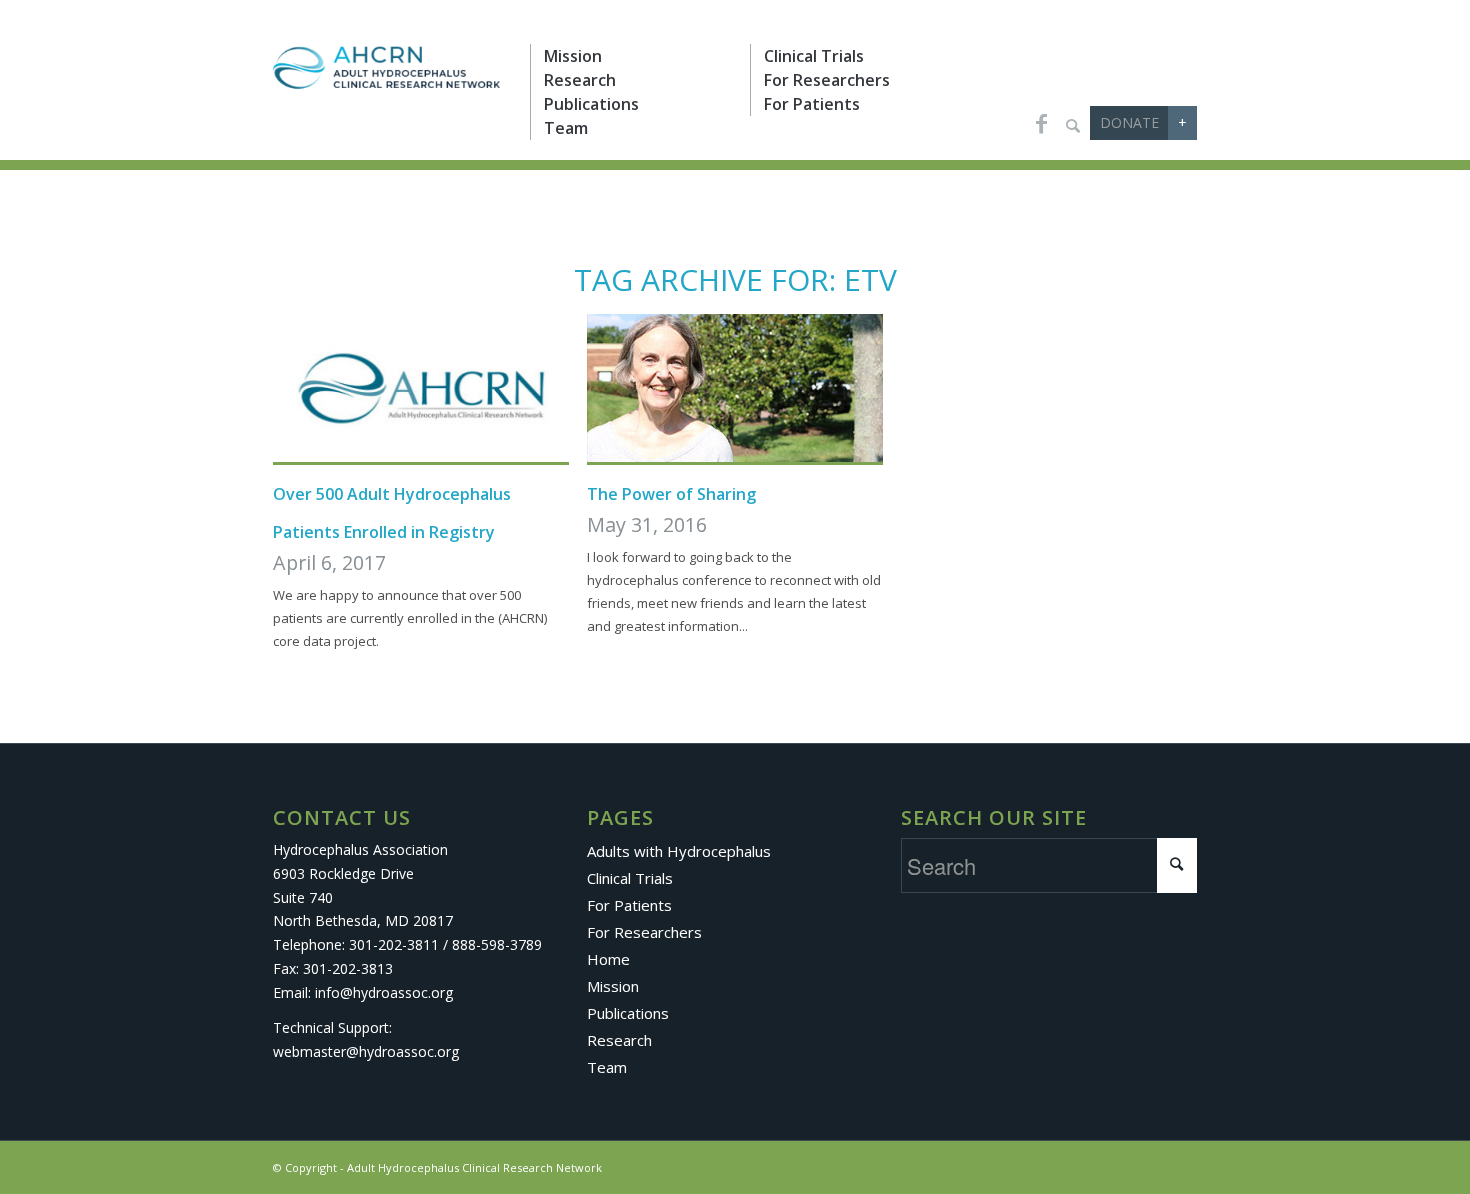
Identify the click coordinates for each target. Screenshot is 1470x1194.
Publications (628, 1013)
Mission (613, 986)
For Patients (629, 905)
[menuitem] (640, 56)
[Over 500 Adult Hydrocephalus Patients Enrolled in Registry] (421, 389)
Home (608, 959)
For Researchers (644, 932)
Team (607, 1067)
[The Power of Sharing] (735, 389)
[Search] (1073, 125)
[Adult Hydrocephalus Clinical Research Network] (386, 70)
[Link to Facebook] (1041, 123)
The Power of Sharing (671, 494)
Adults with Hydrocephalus (679, 851)
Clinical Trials (630, 878)
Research (619, 1040)
